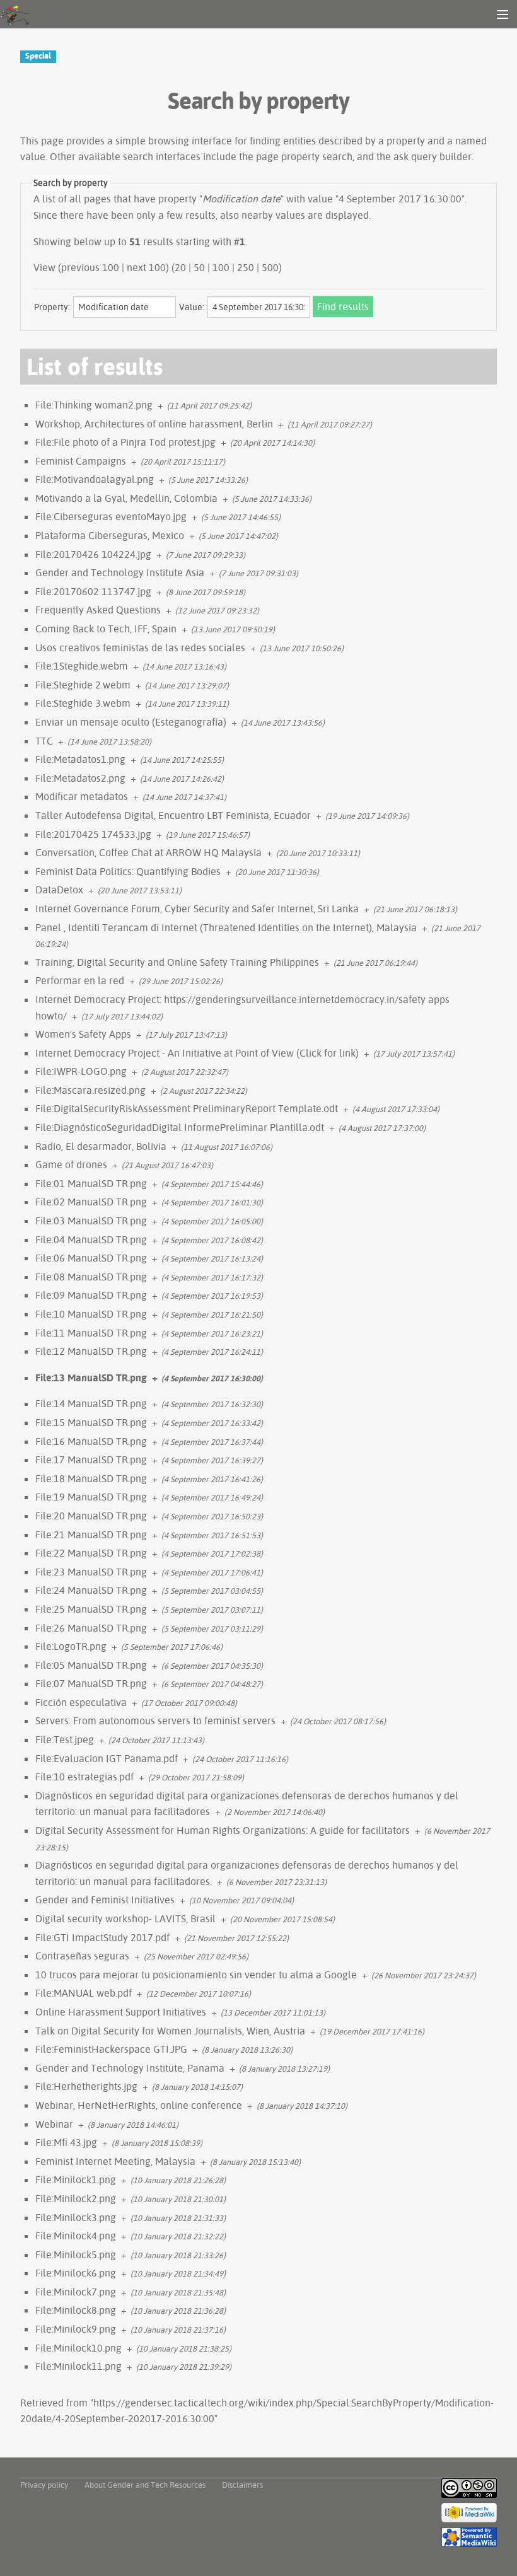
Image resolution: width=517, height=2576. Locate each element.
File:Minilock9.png (76, 2329)
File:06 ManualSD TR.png (91, 1258)
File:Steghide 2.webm (83, 685)
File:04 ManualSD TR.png (91, 1239)
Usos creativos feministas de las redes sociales (140, 647)
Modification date (241, 199)
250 (246, 267)
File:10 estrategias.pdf (84, 1777)
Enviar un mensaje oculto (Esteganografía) (131, 722)
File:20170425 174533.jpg (93, 834)
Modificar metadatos (82, 796)
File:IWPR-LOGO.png (81, 1071)
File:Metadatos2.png (80, 778)
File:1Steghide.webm (82, 666)
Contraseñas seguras (82, 1956)
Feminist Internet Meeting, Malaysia (115, 2161)
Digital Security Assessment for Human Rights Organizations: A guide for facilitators (223, 1830)
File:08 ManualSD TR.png (91, 1277)
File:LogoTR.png (71, 1646)
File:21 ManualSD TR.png (91, 1535)
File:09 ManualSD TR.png (91, 1295)
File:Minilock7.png (76, 2292)
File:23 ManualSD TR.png (91, 1572)
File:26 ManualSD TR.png (91, 1628)
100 (221, 267)
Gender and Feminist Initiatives (105, 1900)
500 (270, 267)
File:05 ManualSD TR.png (91, 1665)
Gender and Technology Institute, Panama (130, 2068)
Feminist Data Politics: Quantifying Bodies (128, 871)
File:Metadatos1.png (80, 759)
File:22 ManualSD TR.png (91, 1553)
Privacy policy (44, 2485)
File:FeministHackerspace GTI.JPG (111, 2049)
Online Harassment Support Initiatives (121, 2012)
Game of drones (71, 1164)
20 (180, 267)
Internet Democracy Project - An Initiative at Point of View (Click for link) (197, 1053)
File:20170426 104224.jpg (93, 554)
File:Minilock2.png (76, 2198)
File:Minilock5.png (76, 2254)
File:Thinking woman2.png (94, 405)
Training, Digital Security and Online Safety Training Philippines (177, 962)
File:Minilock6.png (76, 2273)
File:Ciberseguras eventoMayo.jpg (111, 516)
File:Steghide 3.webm (83, 703)
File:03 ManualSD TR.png (91, 1221)
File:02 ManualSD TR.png (91, 1202)
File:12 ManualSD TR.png (91, 1351)
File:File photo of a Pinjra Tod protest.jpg (125, 442)
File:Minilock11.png (78, 2366)
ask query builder (433, 156)
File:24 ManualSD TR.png (91, 1590)
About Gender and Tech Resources (145, 2485)
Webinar (54, 2124)
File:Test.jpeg (65, 1739)
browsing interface (190, 141)
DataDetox (59, 890)
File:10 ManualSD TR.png (91, 1314)
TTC (44, 741)
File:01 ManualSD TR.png (91, 1183)
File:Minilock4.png (76, 2236)
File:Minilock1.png (76, 2179)
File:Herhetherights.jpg (86, 2086)
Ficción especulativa (81, 1702)
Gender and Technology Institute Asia (120, 572)
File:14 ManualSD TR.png (91, 1403)
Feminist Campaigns (81, 461)
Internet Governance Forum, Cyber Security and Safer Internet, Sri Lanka (197, 908)
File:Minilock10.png (78, 2348)
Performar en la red (80, 980)
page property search (304, 156)
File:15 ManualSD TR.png (91, 1422)
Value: (192, 307)
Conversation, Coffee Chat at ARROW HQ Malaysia (148, 852)
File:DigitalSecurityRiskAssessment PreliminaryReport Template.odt (187, 1108)
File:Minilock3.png (76, 2217)
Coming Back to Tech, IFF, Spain (106, 629)
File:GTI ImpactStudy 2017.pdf (102, 1937)
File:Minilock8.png (76, 2310)
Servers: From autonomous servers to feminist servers (155, 1720)
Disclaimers (242, 2485)
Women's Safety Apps (83, 1034)
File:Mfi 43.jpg (66, 2142)
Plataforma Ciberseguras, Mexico (110, 535)
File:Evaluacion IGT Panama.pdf (107, 1758)
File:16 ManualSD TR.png (91, 1441)
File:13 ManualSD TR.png (91, 1378)
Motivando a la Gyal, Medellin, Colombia (126, 498)
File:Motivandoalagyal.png (95, 479)
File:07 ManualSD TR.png (91, 1683)
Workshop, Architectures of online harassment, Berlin (154, 424)
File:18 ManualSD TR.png (91, 1478)
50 (199, 267)
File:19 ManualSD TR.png (91, 1497)
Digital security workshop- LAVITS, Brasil (125, 1918)
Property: (52, 307)
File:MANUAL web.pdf (84, 1993)
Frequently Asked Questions (98, 610)
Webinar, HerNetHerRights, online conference (139, 2105)
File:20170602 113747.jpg (93, 591)
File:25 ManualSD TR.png (91, 1609)
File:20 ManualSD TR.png (91, 1516)
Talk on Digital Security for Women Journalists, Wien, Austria (170, 2031)
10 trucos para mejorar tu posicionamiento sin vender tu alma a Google (196, 1975)
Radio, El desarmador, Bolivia (101, 1146)
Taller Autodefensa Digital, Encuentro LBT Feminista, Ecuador (173, 815)
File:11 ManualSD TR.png (91, 1333)
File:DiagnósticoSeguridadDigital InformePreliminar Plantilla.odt (180, 1127)
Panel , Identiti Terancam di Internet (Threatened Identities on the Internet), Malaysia (226, 927)
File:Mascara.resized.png (90, 1090)
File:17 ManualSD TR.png (91, 1459)
